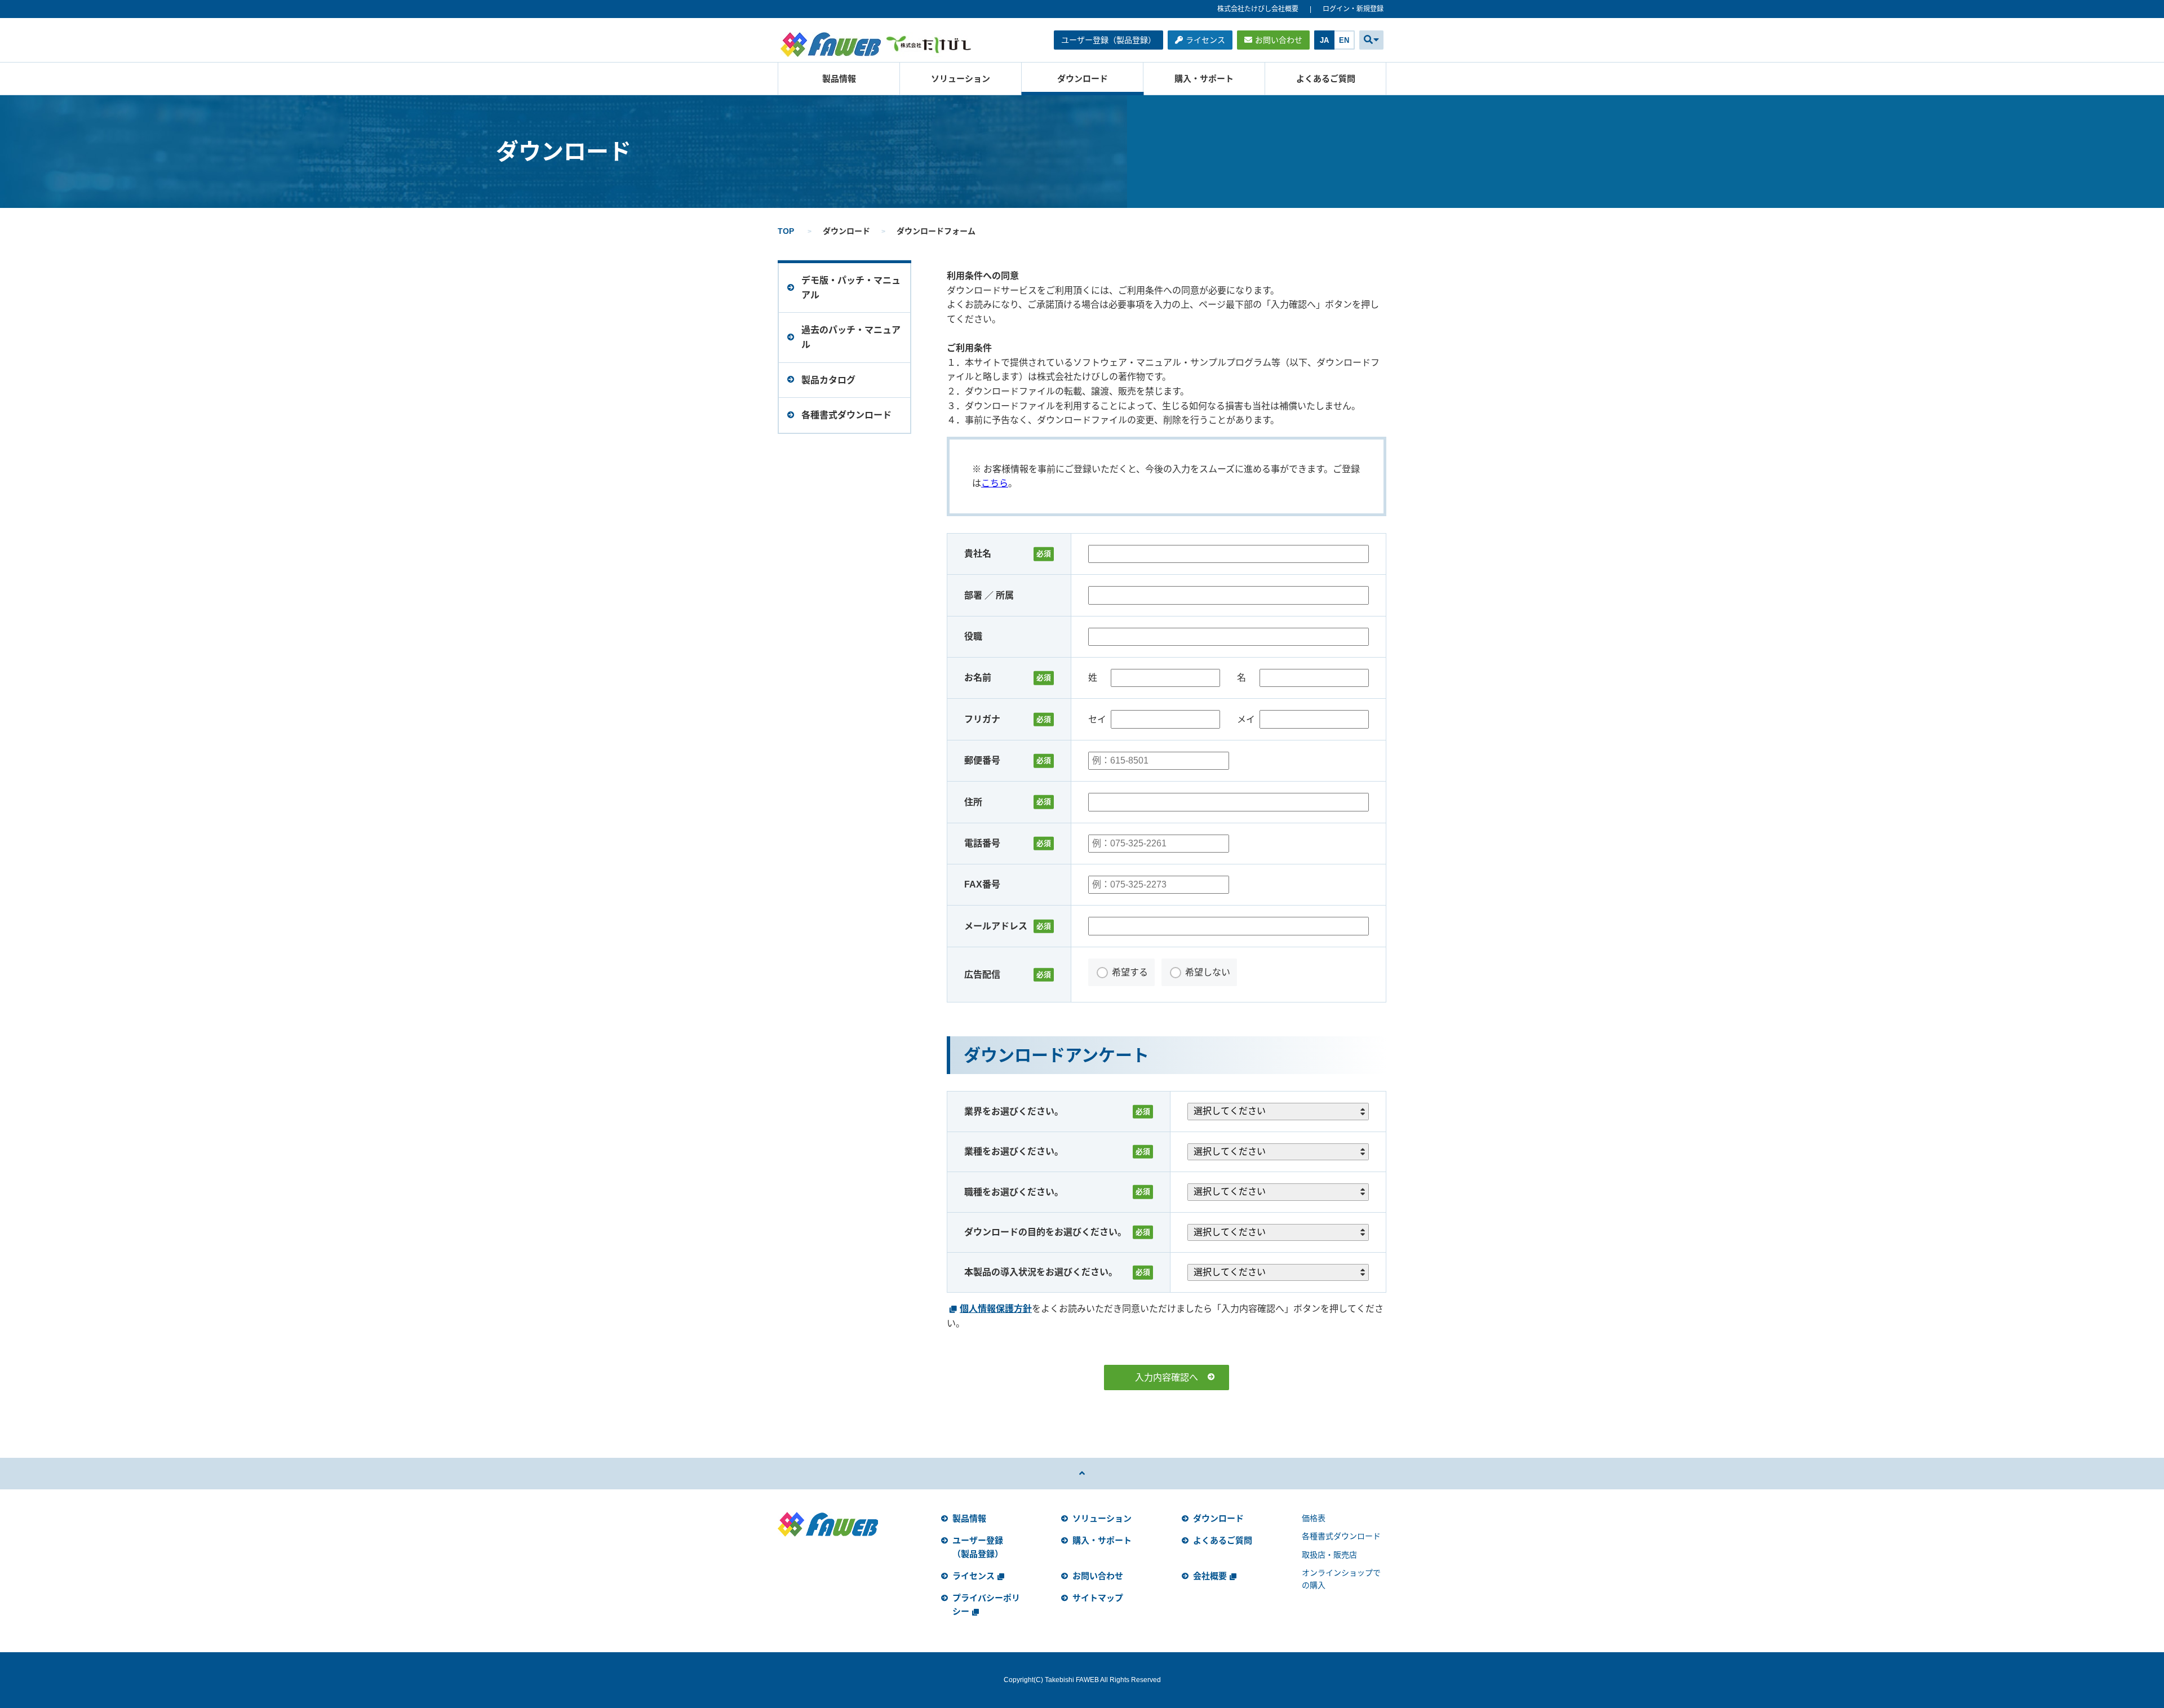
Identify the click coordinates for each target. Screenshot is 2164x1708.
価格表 (1314, 1518)
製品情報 (839, 79)
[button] (1371, 40)
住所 (973, 802)
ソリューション (961, 79)
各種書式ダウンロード (1341, 1536)
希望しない (1208, 972)
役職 (973, 636)
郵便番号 (982, 760)
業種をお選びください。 (1014, 1152)
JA (1324, 40)
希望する (1130, 972)
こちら (995, 483)
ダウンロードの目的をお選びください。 (1045, 1232)
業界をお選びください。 (1014, 1112)
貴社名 (978, 554)
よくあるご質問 (1326, 79)
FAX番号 (982, 884)
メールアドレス (996, 926)
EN (1344, 40)
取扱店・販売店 (1329, 1555)
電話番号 (982, 843)
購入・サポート (1204, 79)
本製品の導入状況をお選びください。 (1041, 1272)
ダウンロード (1083, 79)
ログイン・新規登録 (1353, 9)
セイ (1097, 719)
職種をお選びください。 (1014, 1192)
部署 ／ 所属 (989, 595)
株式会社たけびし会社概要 (1258, 9)
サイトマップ (1098, 1598)
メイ (1246, 719)
